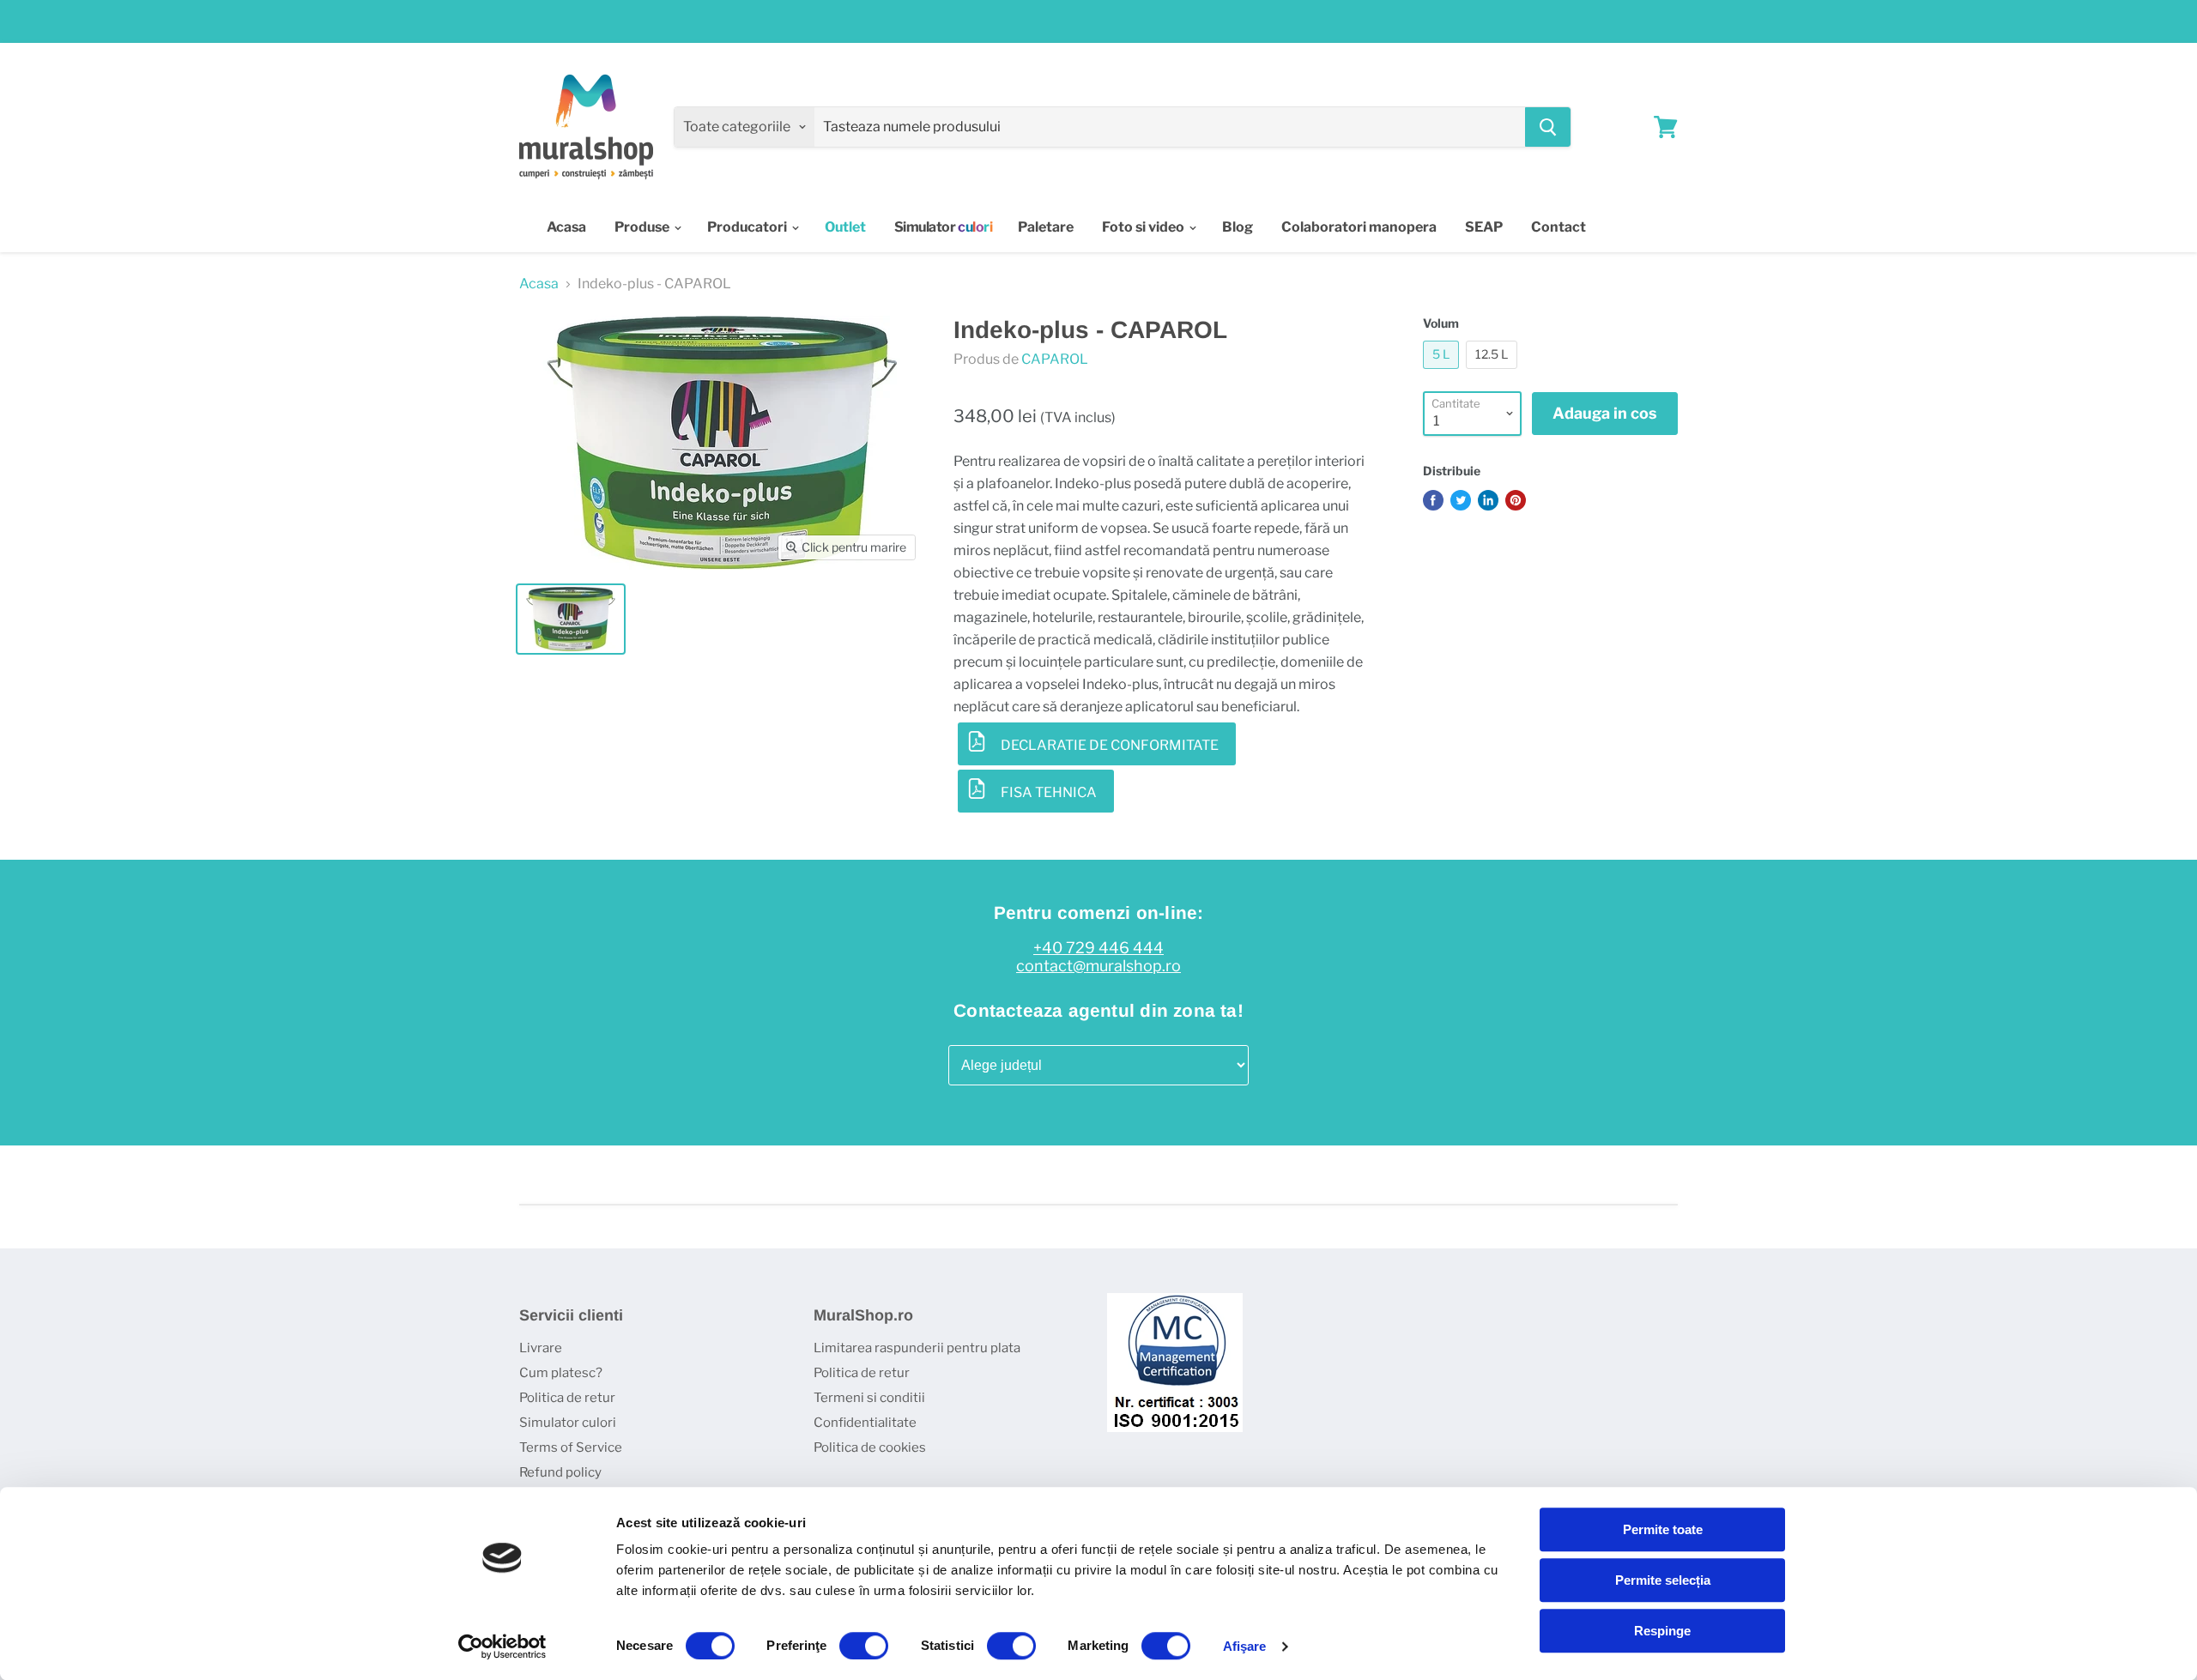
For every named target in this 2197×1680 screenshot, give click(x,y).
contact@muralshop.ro (1098, 966)
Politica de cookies (870, 1447)
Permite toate (1663, 1529)
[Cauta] (1548, 127)
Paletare (1046, 227)
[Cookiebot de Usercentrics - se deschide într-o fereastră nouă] (502, 1647)
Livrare (541, 1348)
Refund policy (560, 1472)
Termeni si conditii (869, 1398)
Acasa (566, 227)
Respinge (1662, 1631)
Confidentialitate (865, 1423)
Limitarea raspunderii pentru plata (917, 1348)
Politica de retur (567, 1398)
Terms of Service (571, 1447)
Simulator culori (568, 1423)
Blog (1238, 227)
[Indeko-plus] (571, 619)
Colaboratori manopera (1359, 227)
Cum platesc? (561, 1373)
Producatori (748, 227)
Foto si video (1144, 227)
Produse (643, 227)
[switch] (864, 1646)
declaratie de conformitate (1110, 745)
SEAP (1484, 227)
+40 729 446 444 (1098, 948)
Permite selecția (1663, 1580)
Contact (1558, 227)
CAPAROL (1055, 359)
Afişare (1245, 1646)
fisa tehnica (1049, 792)
